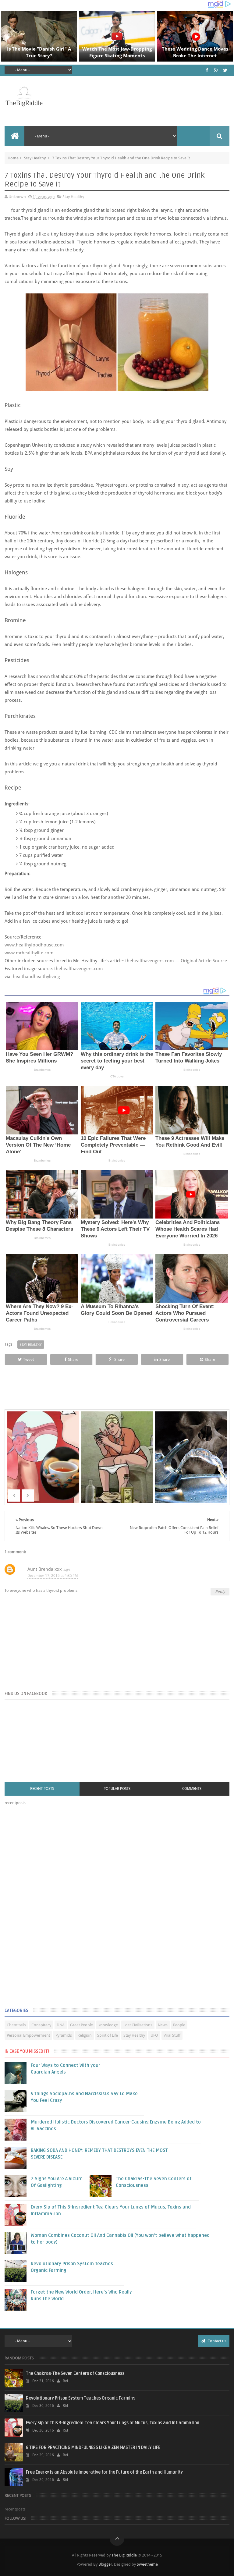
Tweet (28, 1359)
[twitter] (225, 70)
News (163, 2025)
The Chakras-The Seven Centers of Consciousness (75, 2374)
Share (73, 1359)
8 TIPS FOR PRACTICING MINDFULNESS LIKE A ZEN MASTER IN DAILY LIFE (93, 2448)
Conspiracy (41, 2025)
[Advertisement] (50, 1908)
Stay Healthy (35, 158)
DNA (61, 2025)
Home (13, 158)
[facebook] (207, 70)
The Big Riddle (124, 2555)
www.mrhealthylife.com (29, 953)
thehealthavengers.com (78, 969)
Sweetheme (147, 2564)
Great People (82, 2025)
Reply (220, 1592)
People (179, 2025)
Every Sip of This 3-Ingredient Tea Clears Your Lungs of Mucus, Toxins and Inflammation (113, 2423)
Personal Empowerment (28, 2035)
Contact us (216, 2341)
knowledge (108, 2025)
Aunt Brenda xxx (45, 1569)
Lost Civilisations (138, 2025)
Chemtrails (16, 2025)
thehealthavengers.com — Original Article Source (177, 961)
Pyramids (64, 2035)
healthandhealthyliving (36, 977)
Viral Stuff (172, 2035)
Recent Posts (42, 1789)
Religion (85, 2035)
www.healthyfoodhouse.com (34, 945)
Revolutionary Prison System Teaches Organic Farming (81, 2398)
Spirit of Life (108, 2035)
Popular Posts (117, 1789)
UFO (154, 2035)
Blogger (105, 2564)
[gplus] (216, 70)
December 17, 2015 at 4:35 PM (53, 1576)
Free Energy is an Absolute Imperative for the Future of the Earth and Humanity (104, 2472)
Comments (192, 1789)
